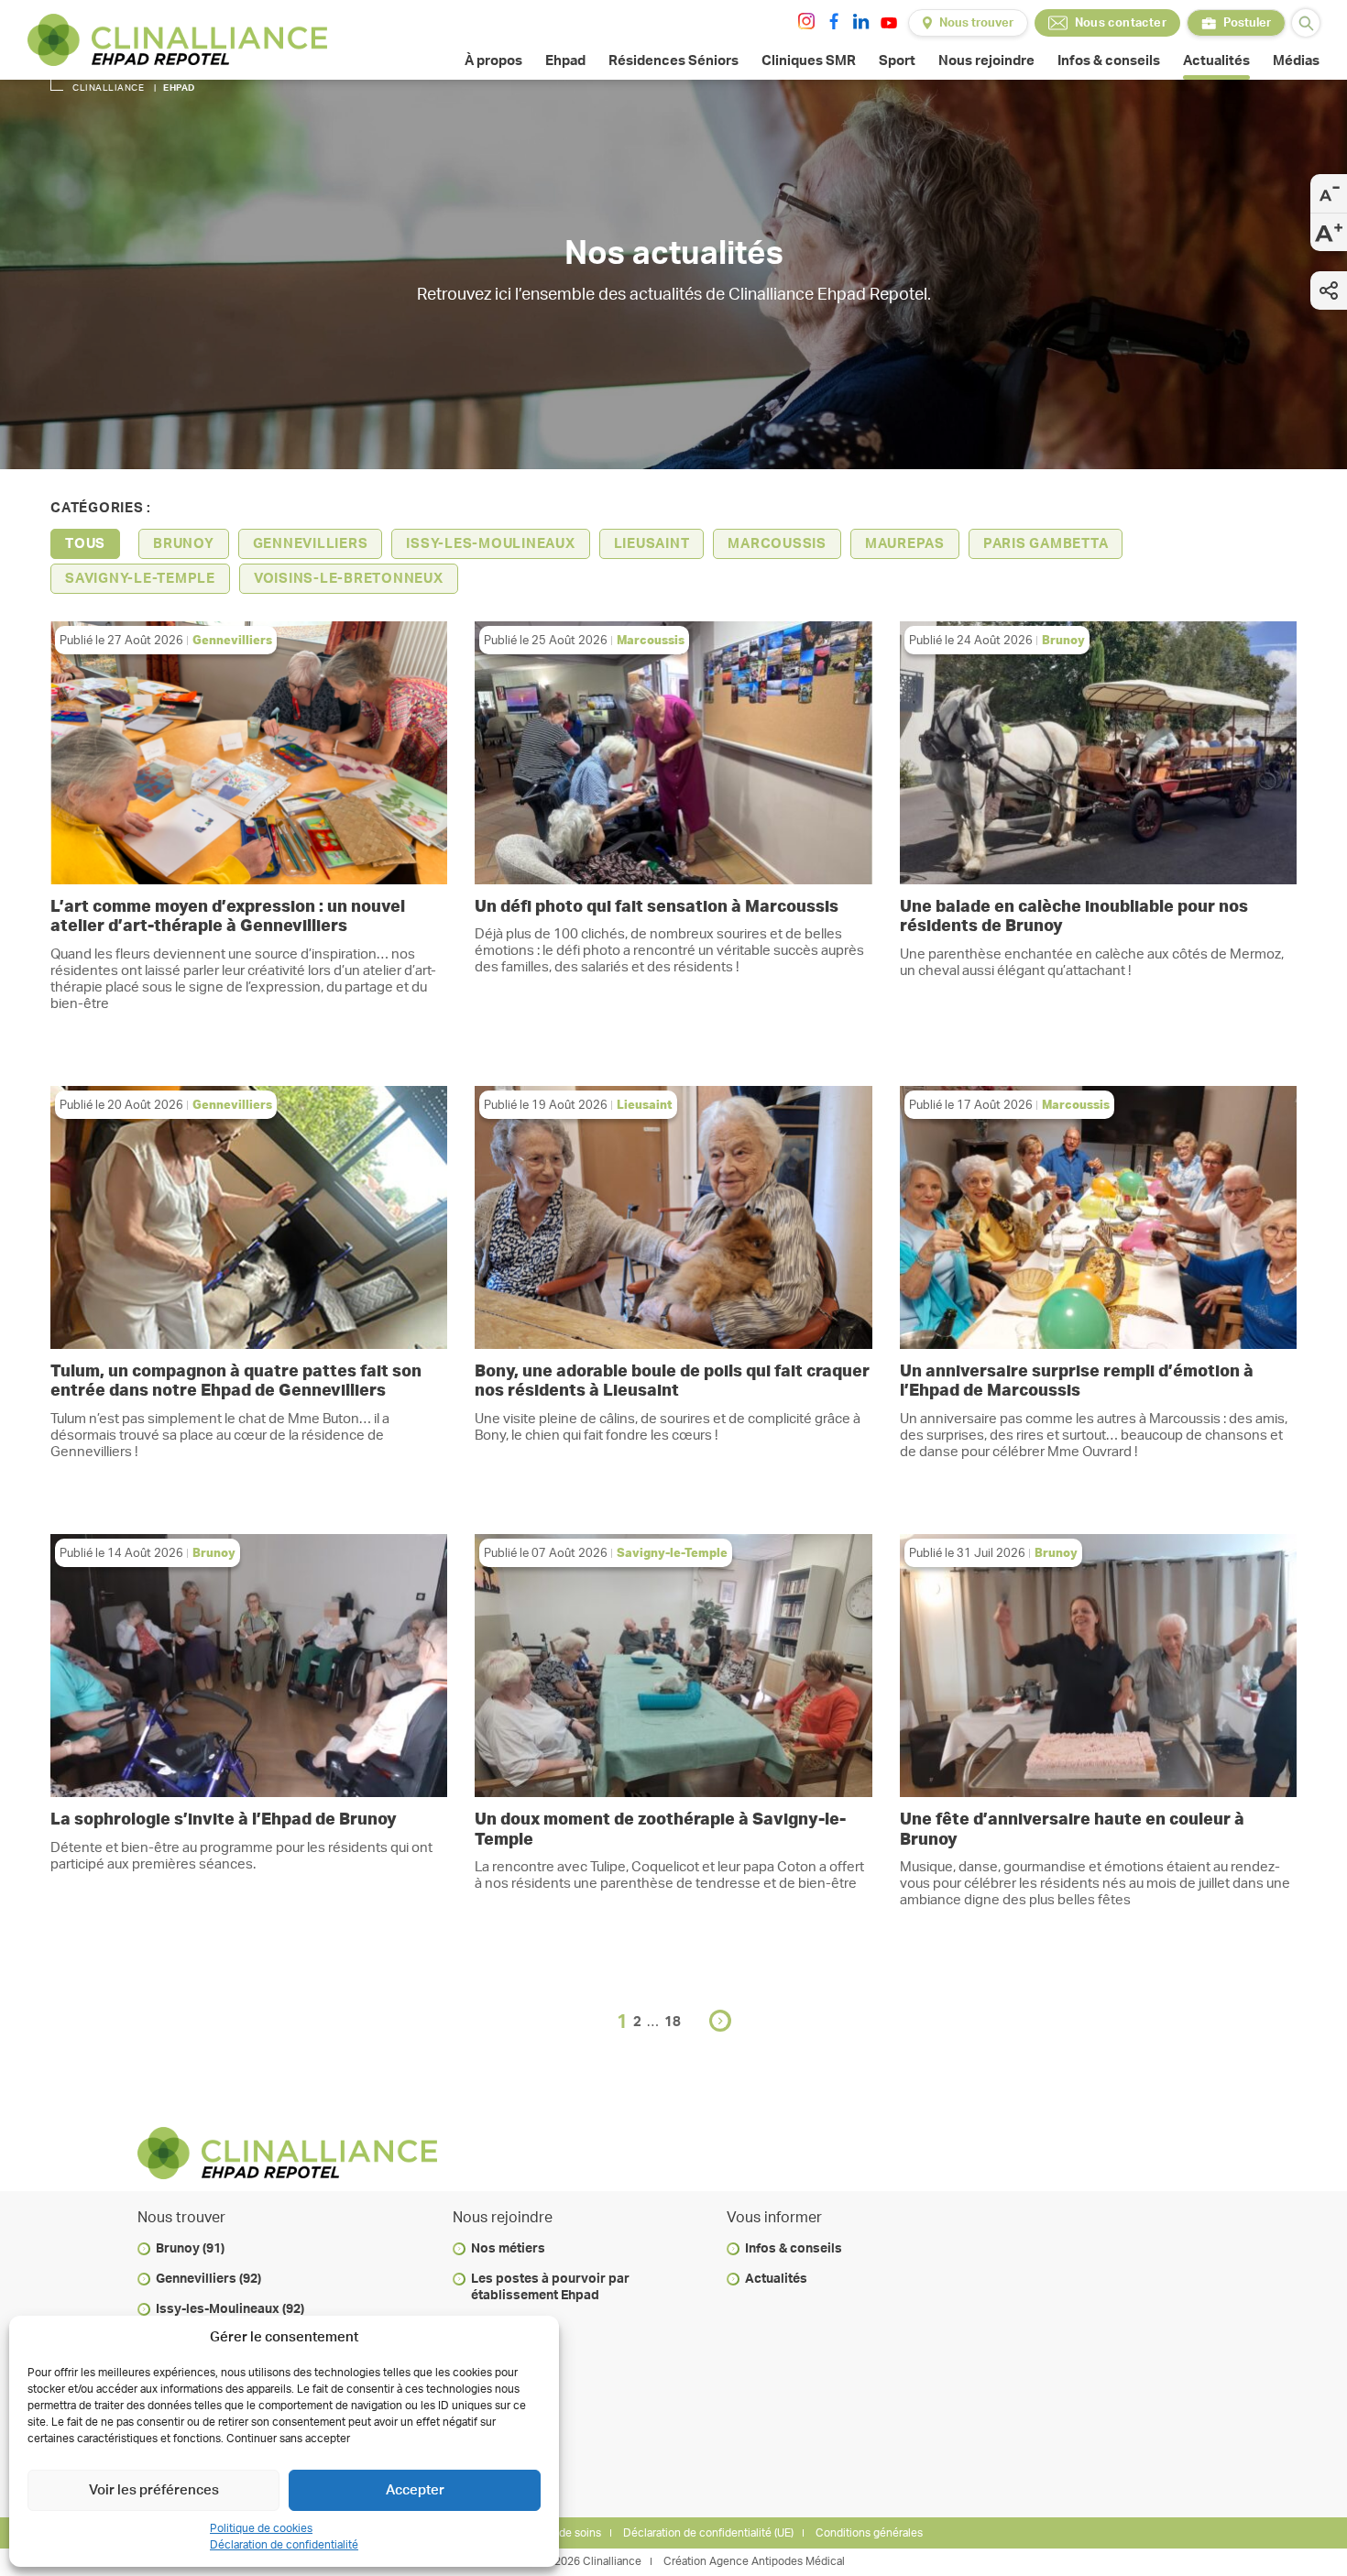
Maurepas (905, 544)
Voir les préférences (154, 2490)
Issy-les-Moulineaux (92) (230, 2309)
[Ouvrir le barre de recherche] (1306, 23)
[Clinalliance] (177, 40)
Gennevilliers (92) (208, 2279)
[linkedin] (861, 21)
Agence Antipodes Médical (777, 2561)
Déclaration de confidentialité (284, 2545)
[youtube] (889, 23)
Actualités (776, 2279)
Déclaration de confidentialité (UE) (708, 2533)
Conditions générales (869, 2533)
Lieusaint (652, 544)
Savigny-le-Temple (140, 579)
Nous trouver (976, 23)
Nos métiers (508, 2249)
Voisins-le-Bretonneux (349, 579)
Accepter (415, 2490)
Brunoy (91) (190, 2249)
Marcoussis (777, 544)
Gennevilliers (311, 544)
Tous (85, 544)
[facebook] (834, 21)
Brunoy (184, 544)
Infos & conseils (794, 2249)
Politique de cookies (261, 2528)
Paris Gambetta (1046, 544)
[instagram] (806, 21)
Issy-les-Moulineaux (490, 544)
